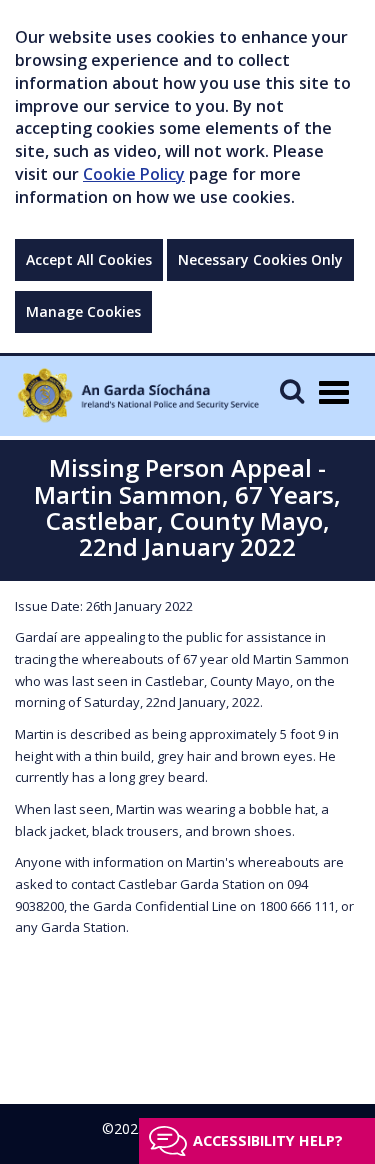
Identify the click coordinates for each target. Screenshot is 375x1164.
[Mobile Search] (292, 390)
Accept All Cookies (89, 259)
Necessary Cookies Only (260, 259)
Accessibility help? (268, 1140)
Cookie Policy (134, 174)
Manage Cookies (83, 311)
